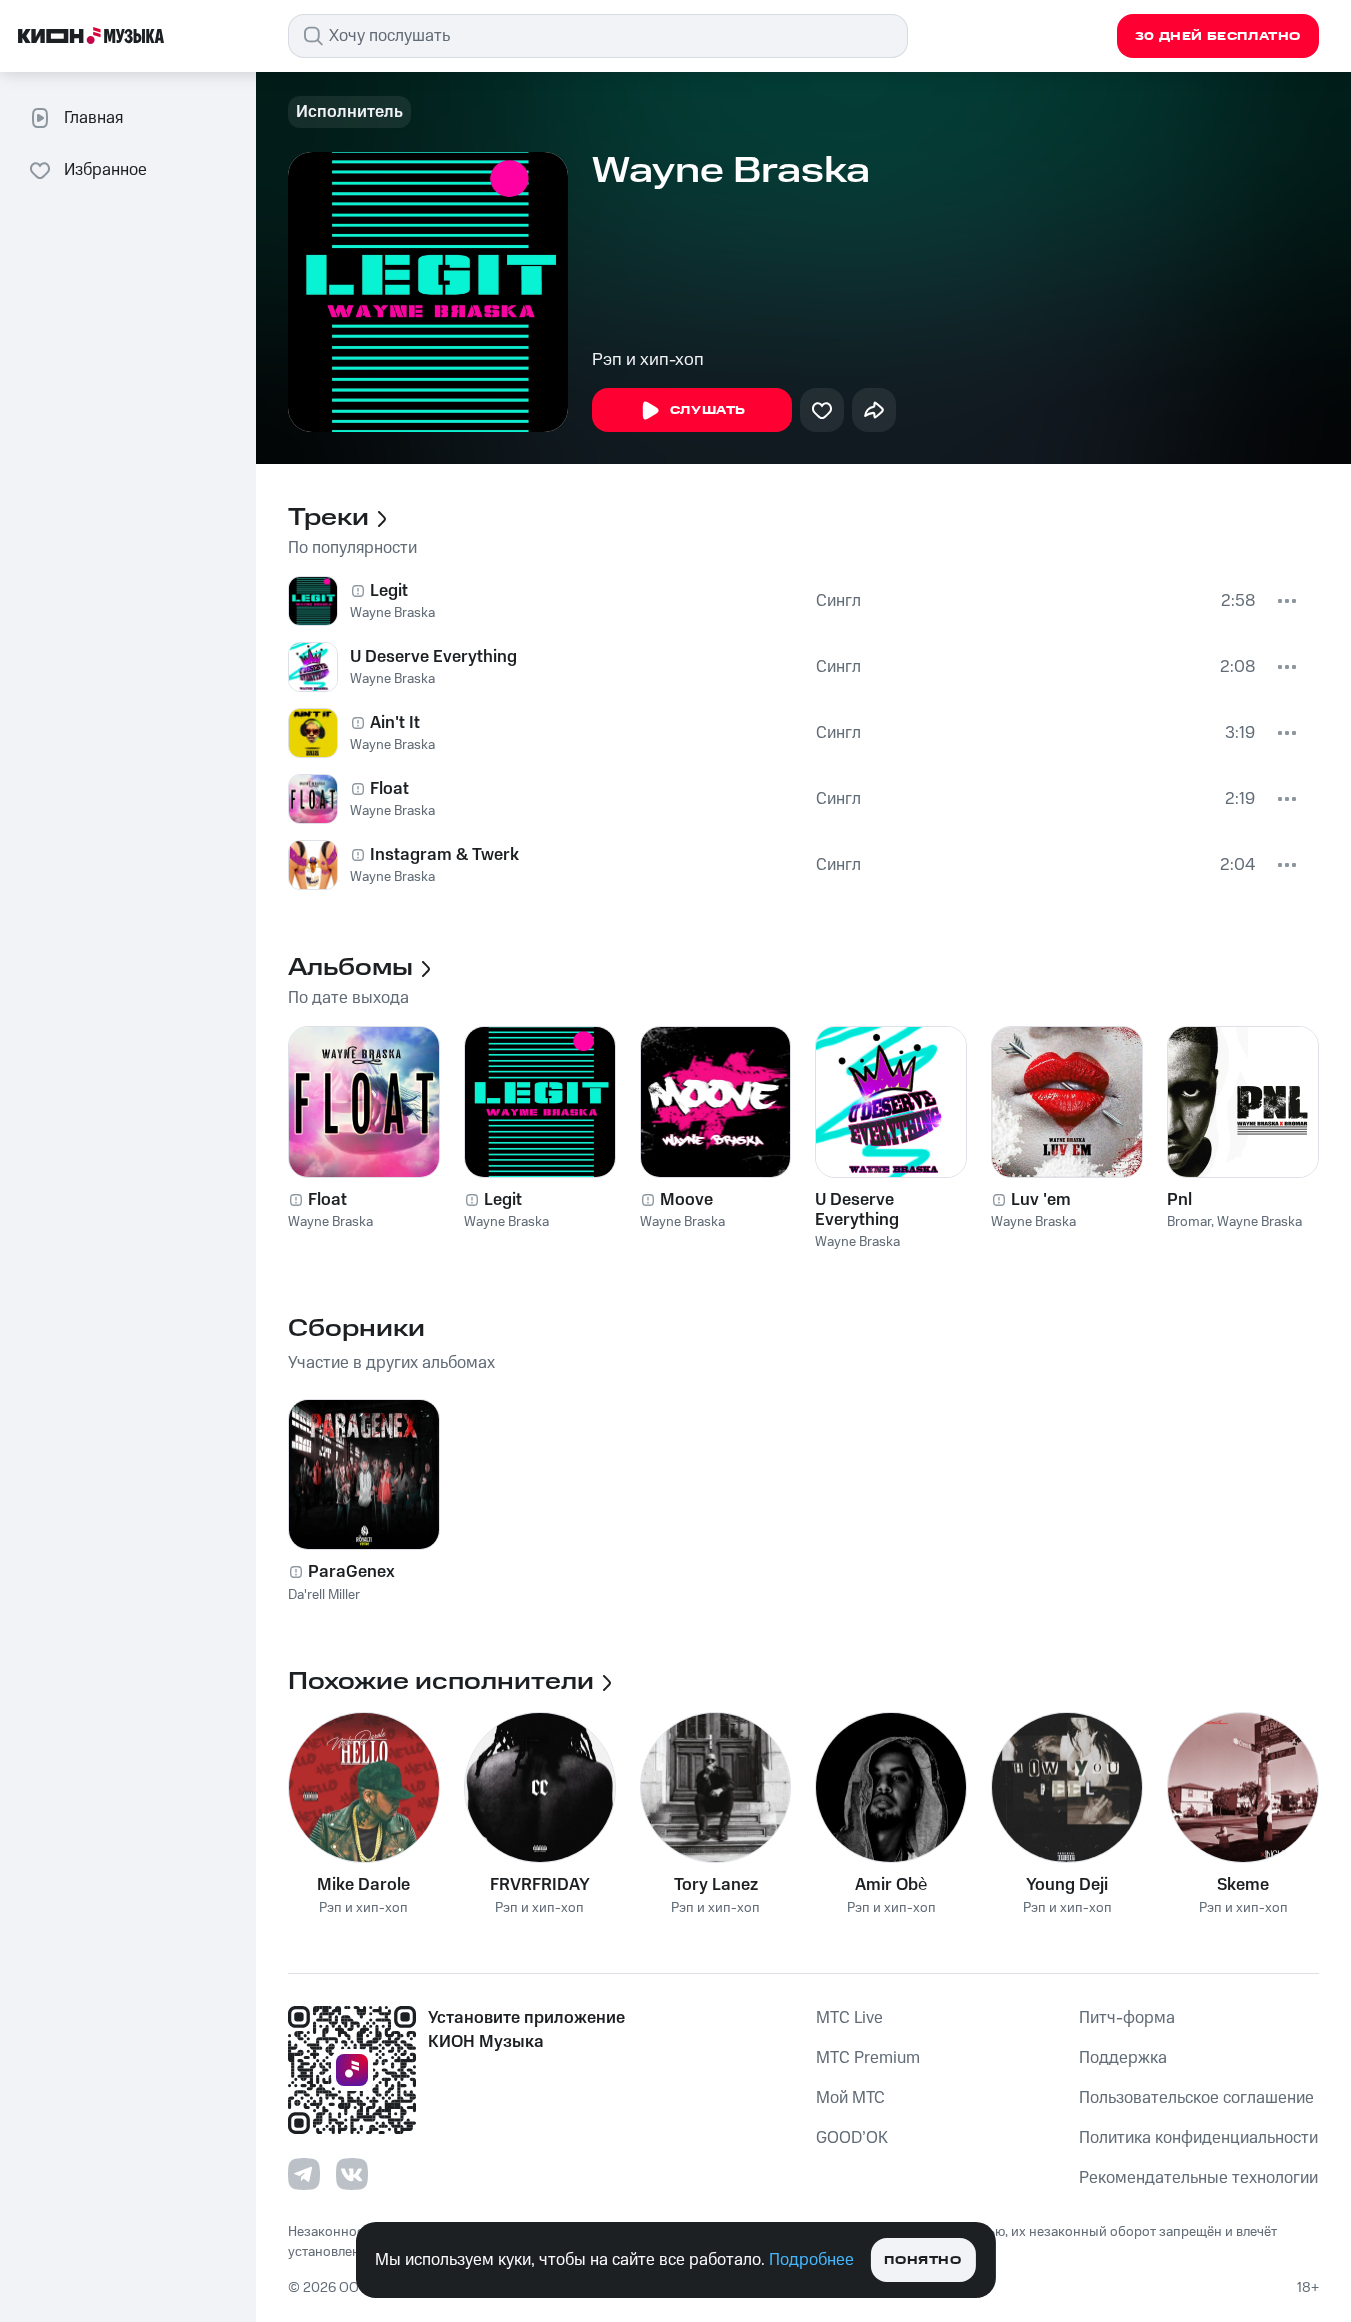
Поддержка (1123, 2058)
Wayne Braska (392, 613)
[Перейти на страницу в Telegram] (304, 2174)
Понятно (922, 2260)
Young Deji (1067, 1885)
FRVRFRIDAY (540, 1885)
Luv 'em (1041, 1200)
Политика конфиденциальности (1198, 2138)
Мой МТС (850, 2098)
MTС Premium (868, 2058)
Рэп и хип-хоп (648, 360)
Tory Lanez (716, 1885)
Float (389, 789)
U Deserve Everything (433, 657)
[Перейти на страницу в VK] (352, 2174)
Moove (686, 1200)
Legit (389, 591)
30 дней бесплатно (1218, 36)
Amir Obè (891, 1885)
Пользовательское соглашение (1196, 2098)
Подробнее (811, 2260)
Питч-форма (1127, 2018)
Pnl (1179, 1200)
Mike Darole (363, 1885)
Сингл (838, 601)
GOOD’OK (852, 2138)
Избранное (105, 170)
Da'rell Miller (324, 1595)
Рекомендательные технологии (1198, 2178)
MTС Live (849, 2018)
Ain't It (395, 723)
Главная (93, 118)
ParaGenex (351, 1572)
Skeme (1243, 1885)
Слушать (708, 410)
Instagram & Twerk (444, 855)
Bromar (1189, 1222)
